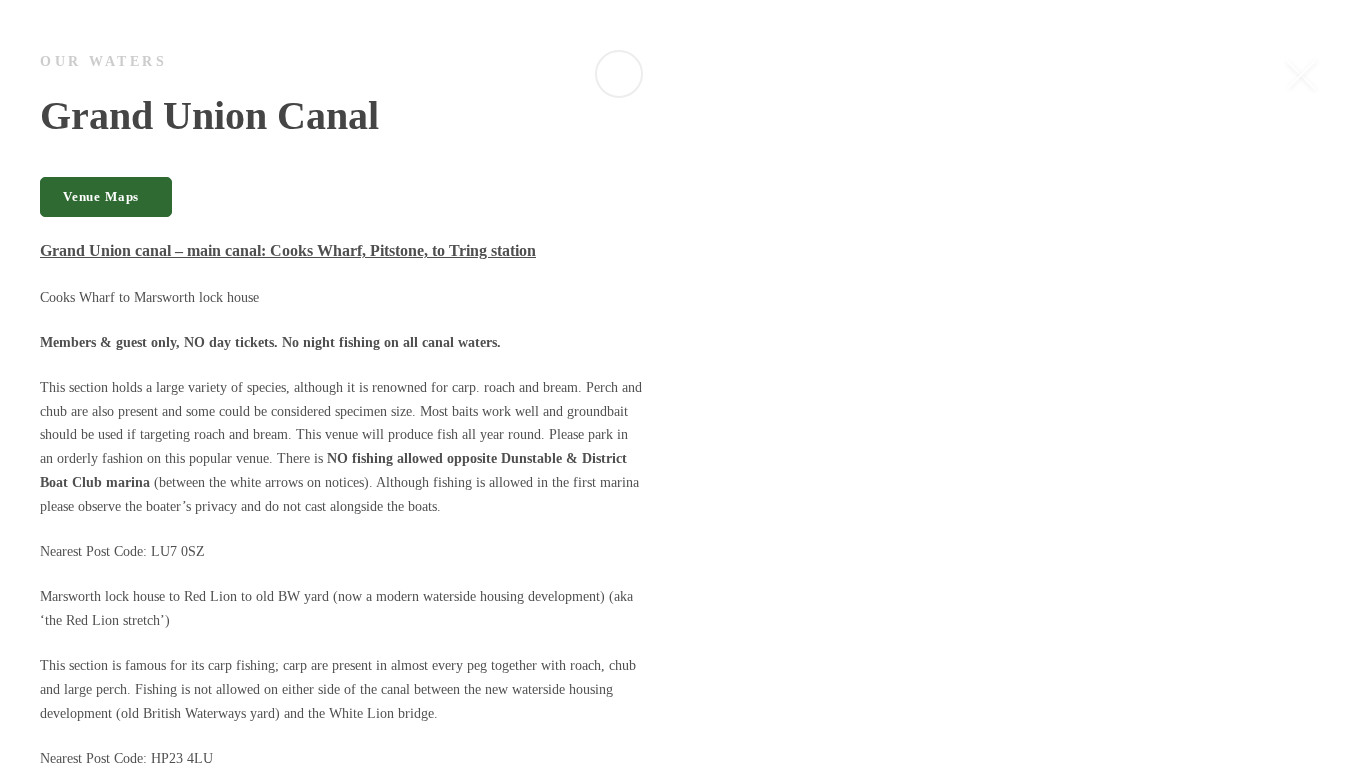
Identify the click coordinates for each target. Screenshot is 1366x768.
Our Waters (103, 61)
